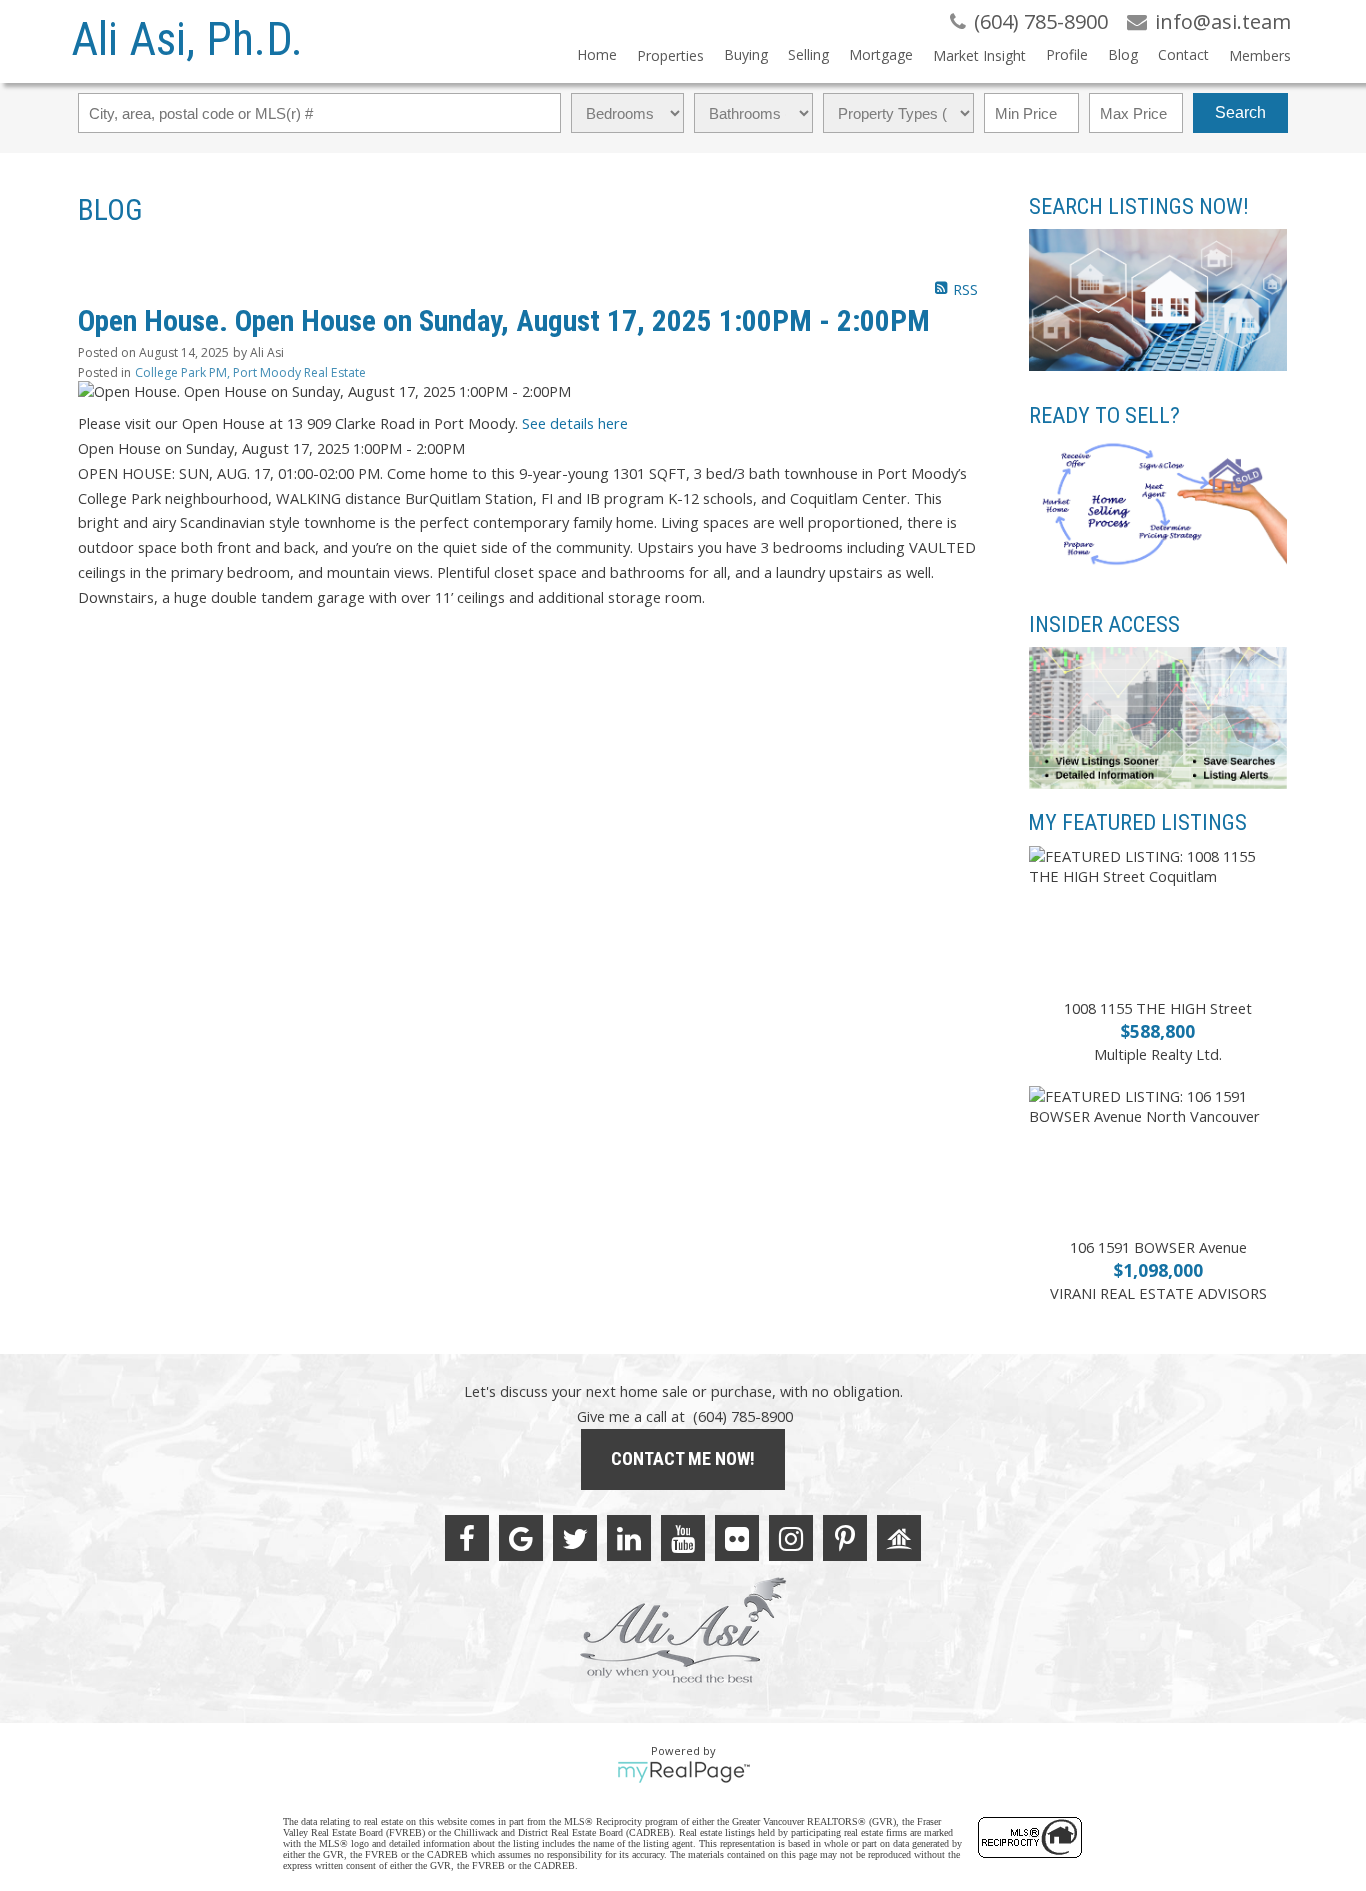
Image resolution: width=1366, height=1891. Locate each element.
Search (1240, 112)
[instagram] (791, 1538)
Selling (808, 54)
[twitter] (575, 1538)
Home (597, 54)
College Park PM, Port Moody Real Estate (250, 372)
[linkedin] (629, 1538)
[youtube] (683, 1538)
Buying (746, 54)
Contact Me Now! (683, 1458)
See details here (575, 423)
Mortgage (881, 54)
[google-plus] (521, 1538)
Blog (1123, 54)
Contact (1183, 54)
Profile (1067, 54)
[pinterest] (845, 1538)
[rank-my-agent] (899, 1538)
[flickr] (737, 1538)
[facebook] (467, 1538)
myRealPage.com (683, 1772)
